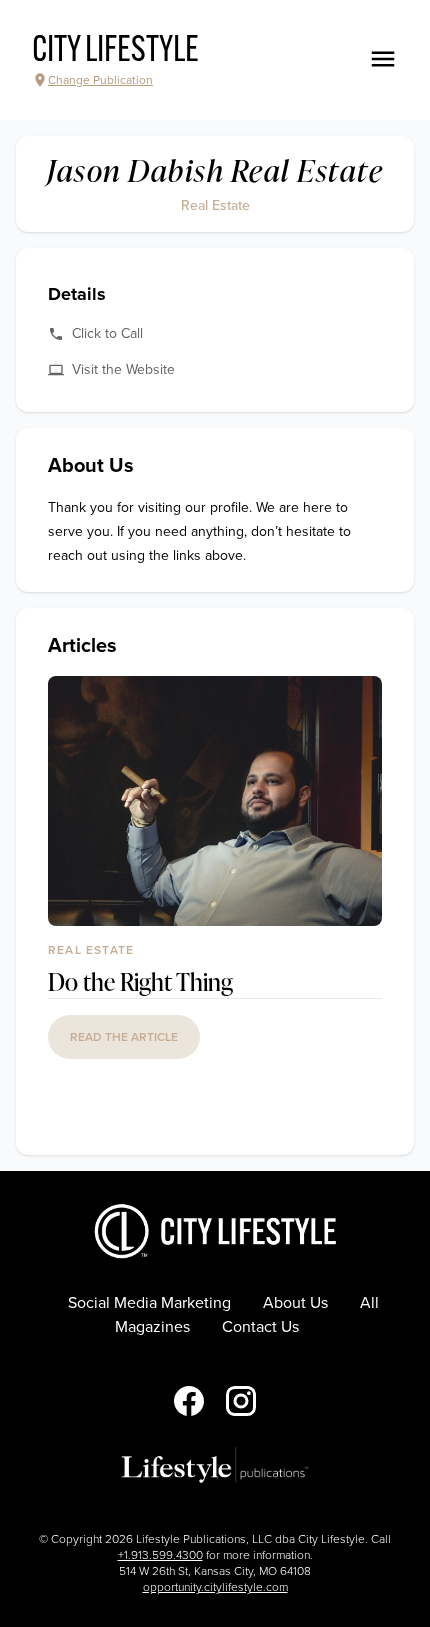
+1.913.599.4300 (160, 1555)
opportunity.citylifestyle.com (215, 1587)
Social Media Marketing (149, 1303)
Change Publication (100, 80)
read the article (124, 1037)
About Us (295, 1303)
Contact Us (260, 1327)
